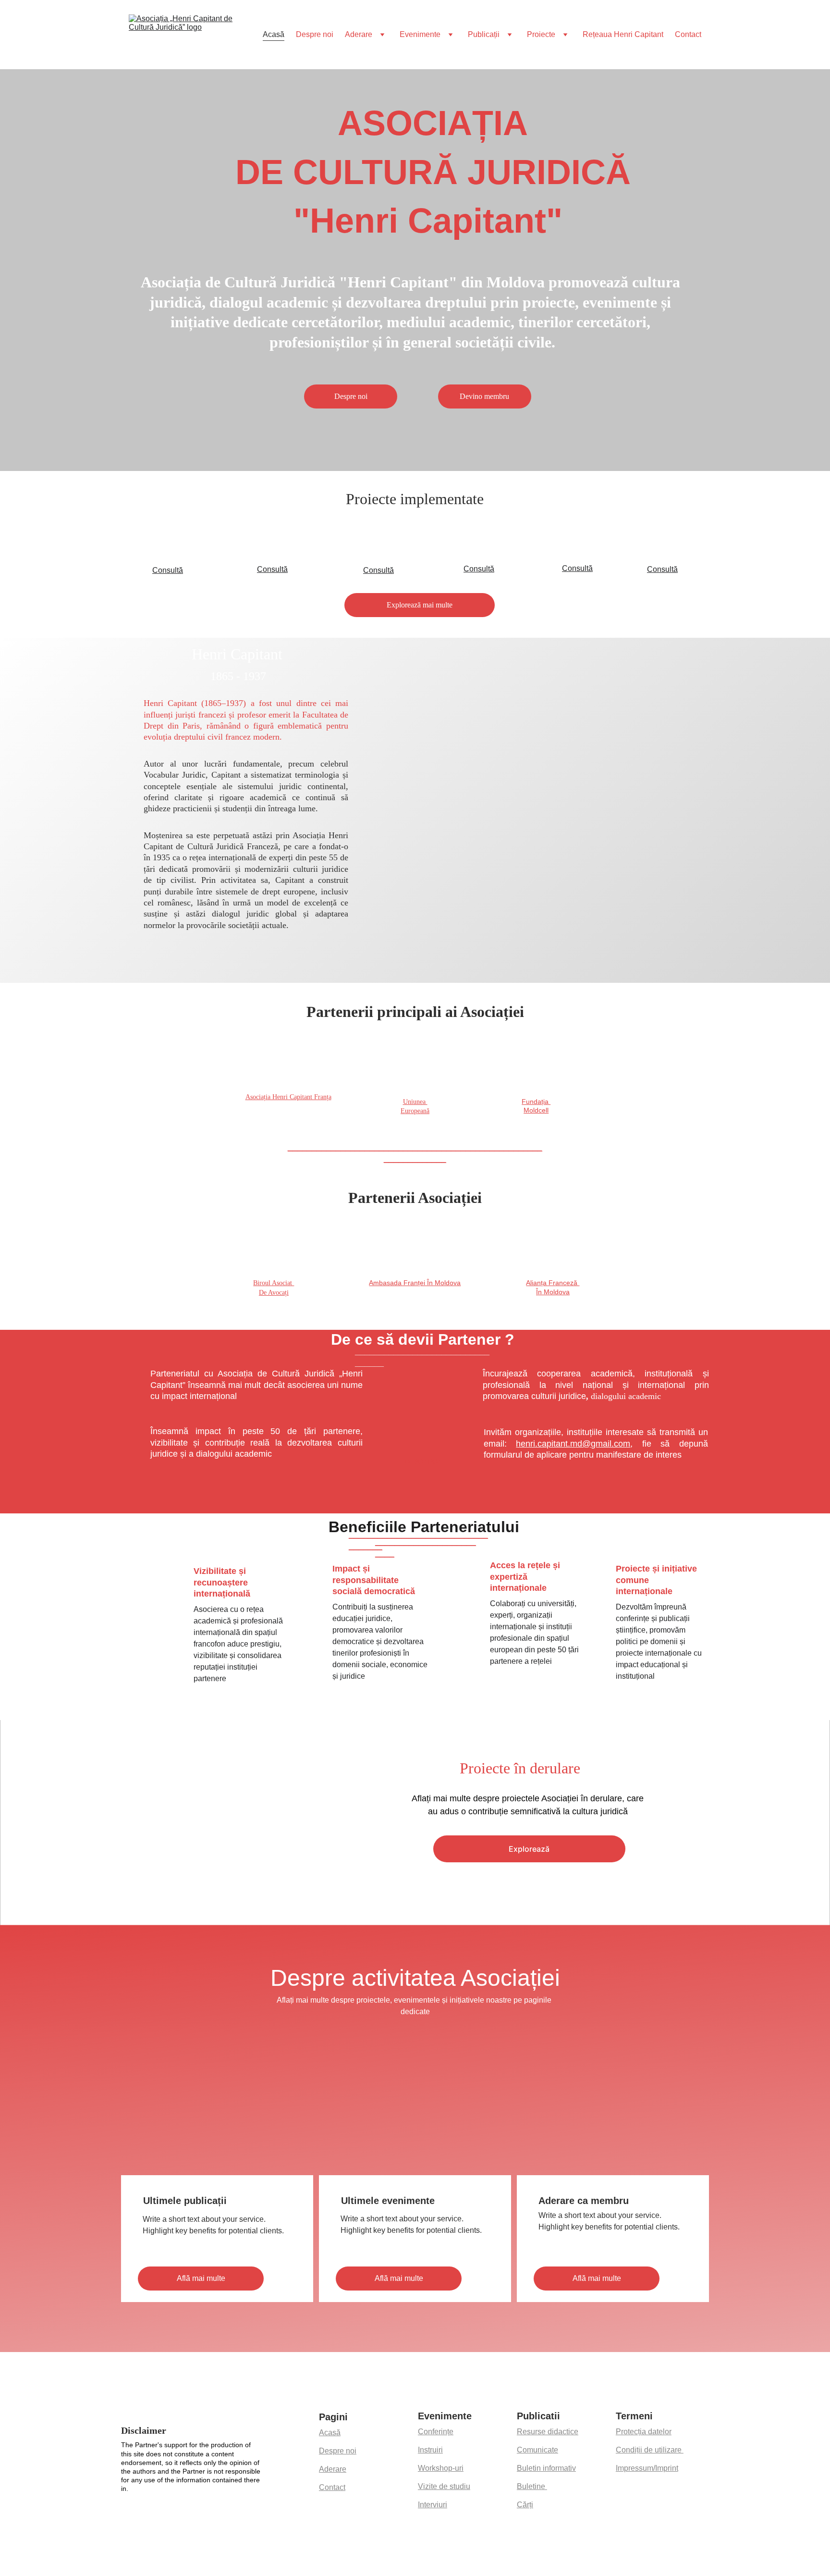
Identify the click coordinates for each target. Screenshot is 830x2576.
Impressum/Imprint (647, 2468)
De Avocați (274, 1293)
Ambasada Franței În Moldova (415, 1283)
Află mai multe (201, 2278)
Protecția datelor (644, 2432)
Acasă (274, 34)
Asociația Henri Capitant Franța (288, 1097)
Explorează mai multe (420, 605)
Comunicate (537, 2450)
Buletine (532, 2486)
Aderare (359, 34)
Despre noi (315, 34)
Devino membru (484, 396)
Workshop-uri (441, 2468)
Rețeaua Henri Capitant (623, 34)
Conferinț (433, 2432)
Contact (688, 34)
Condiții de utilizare (650, 2450)
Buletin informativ (546, 2468)
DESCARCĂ (424, 1461)
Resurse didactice (548, 2432)
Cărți (525, 2505)
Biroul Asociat (274, 1283)
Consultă (168, 570)
